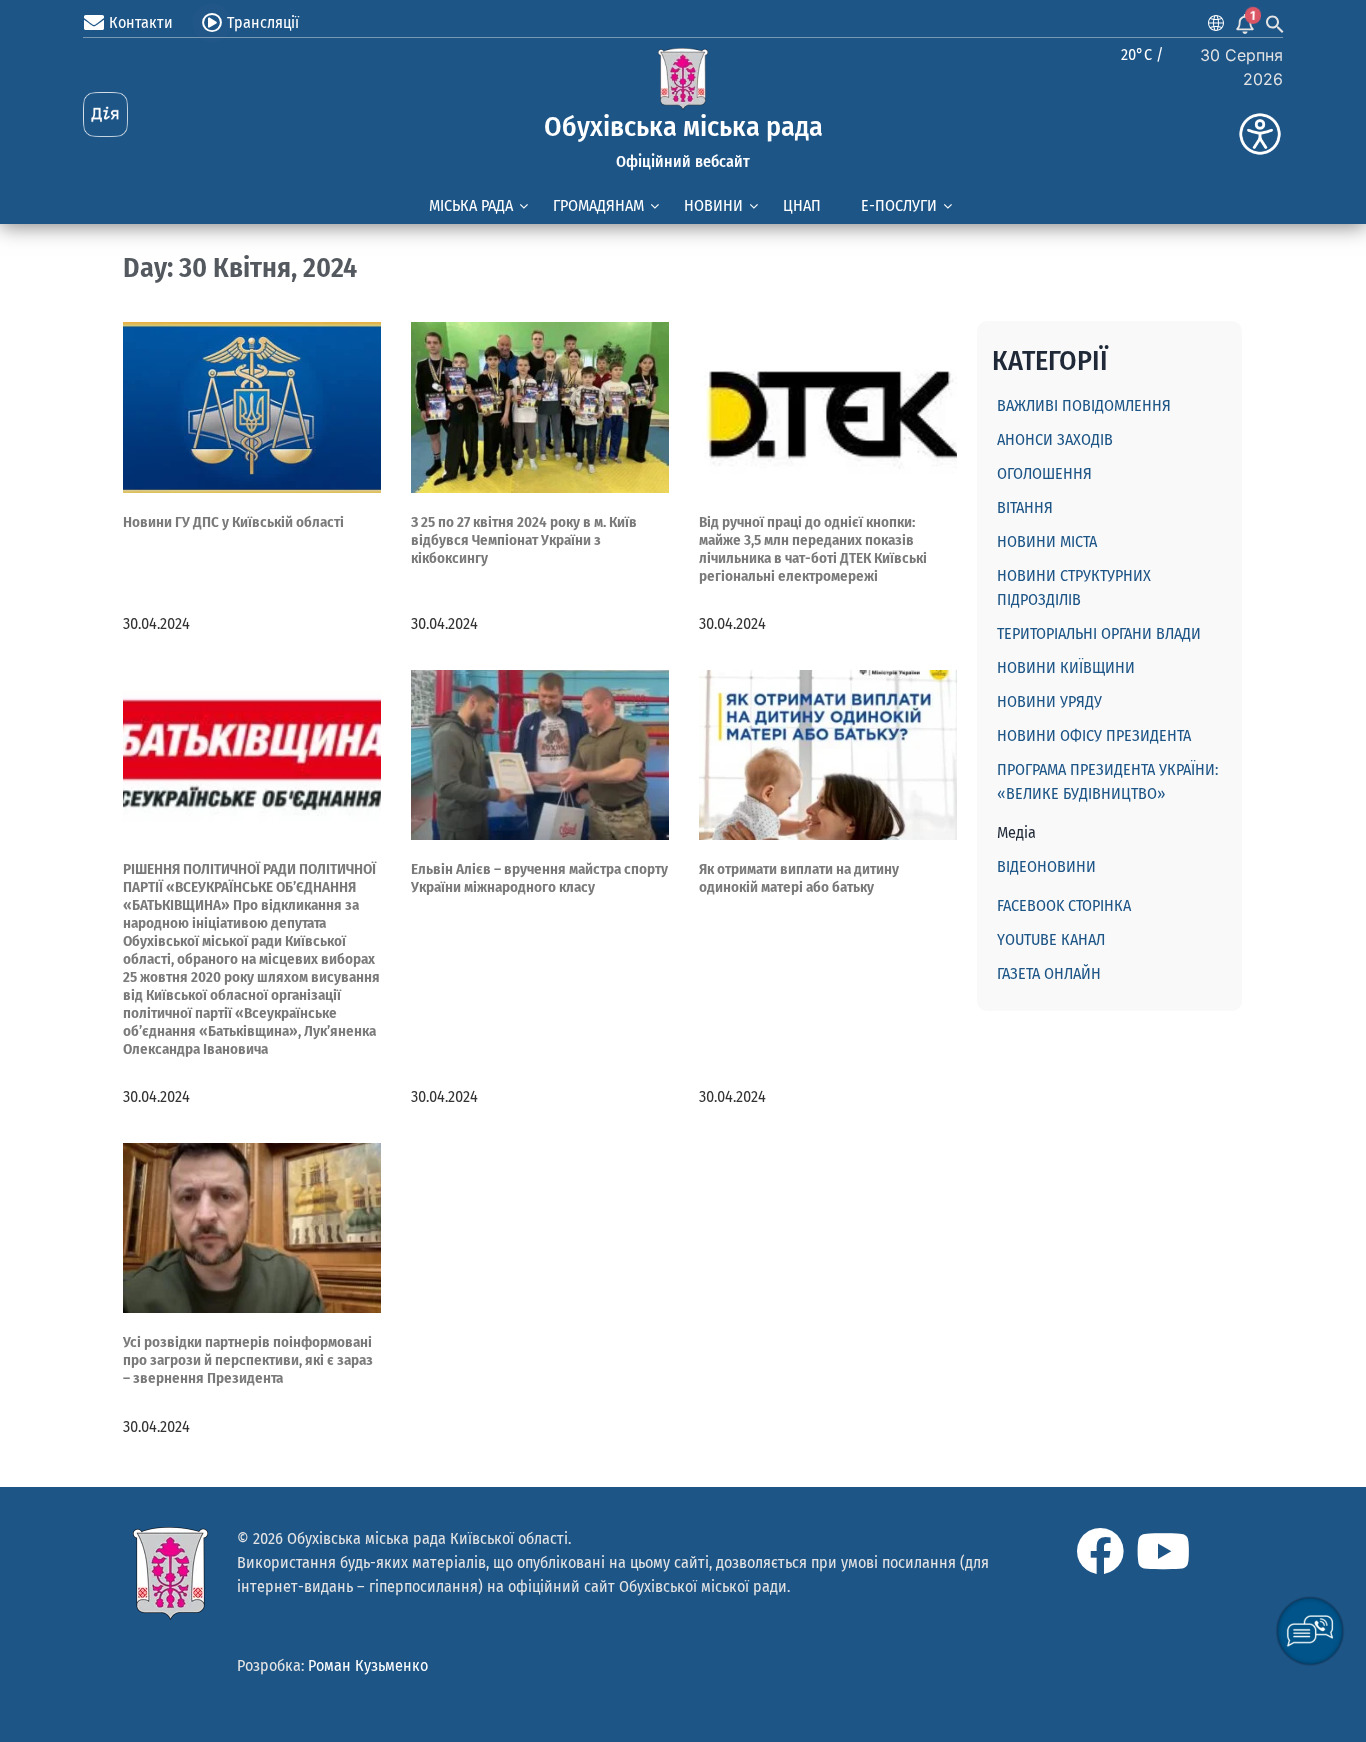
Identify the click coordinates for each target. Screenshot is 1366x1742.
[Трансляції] (212, 23)
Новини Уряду (1049, 701)
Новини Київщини (1066, 667)
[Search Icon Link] (1275, 23)
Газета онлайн (1049, 973)
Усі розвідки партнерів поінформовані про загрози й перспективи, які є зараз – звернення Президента (248, 1360)
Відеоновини (1046, 866)
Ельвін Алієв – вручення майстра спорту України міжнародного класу (539, 878)
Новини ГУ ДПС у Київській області (233, 522)
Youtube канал (1051, 939)
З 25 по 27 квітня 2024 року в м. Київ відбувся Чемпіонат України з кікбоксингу (524, 540)
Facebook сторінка (1064, 905)
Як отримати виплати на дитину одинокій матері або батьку (799, 878)
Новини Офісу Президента (1094, 735)
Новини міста (1047, 541)
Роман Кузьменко (368, 1665)
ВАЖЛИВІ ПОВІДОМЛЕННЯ (1084, 405)
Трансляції (263, 22)
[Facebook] (1100, 1551)
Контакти (141, 22)
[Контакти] (94, 23)
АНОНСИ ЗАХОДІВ (1055, 439)
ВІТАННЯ (1025, 507)
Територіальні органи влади (1099, 633)
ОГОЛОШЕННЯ (1044, 473)
